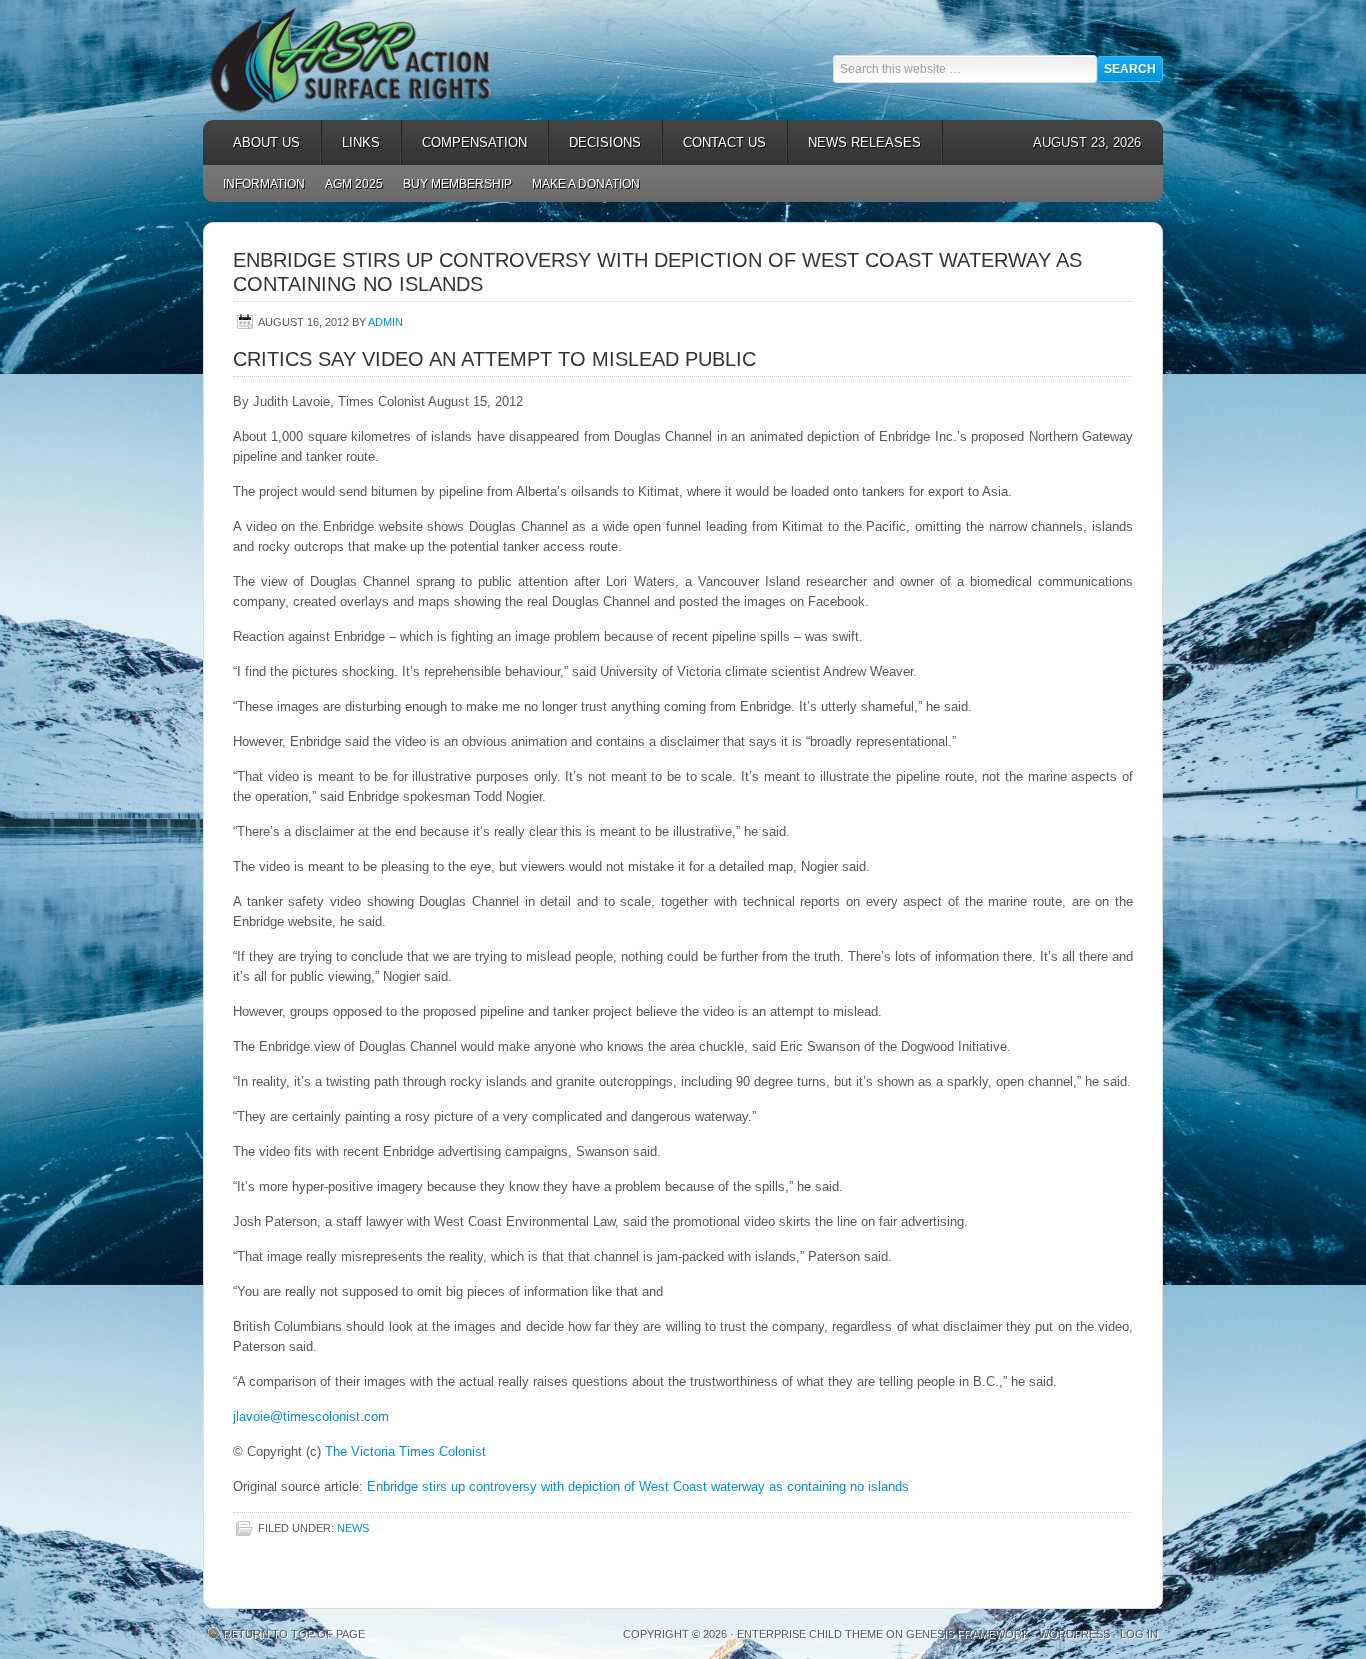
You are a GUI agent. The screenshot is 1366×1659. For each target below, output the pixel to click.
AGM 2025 (349, 184)
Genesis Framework (967, 1634)
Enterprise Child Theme (810, 1634)
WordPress (1074, 1634)
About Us (256, 142)
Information (264, 184)
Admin (385, 322)
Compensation (464, 142)
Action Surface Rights (383, 60)
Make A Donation (586, 184)
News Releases (854, 142)
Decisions (595, 142)
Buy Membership (457, 184)
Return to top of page (294, 1634)
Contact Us (724, 142)
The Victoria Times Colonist (405, 1451)
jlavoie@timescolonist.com (311, 1416)
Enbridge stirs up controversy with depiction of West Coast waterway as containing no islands (638, 1486)
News (353, 1528)
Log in (1139, 1634)
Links (351, 142)
